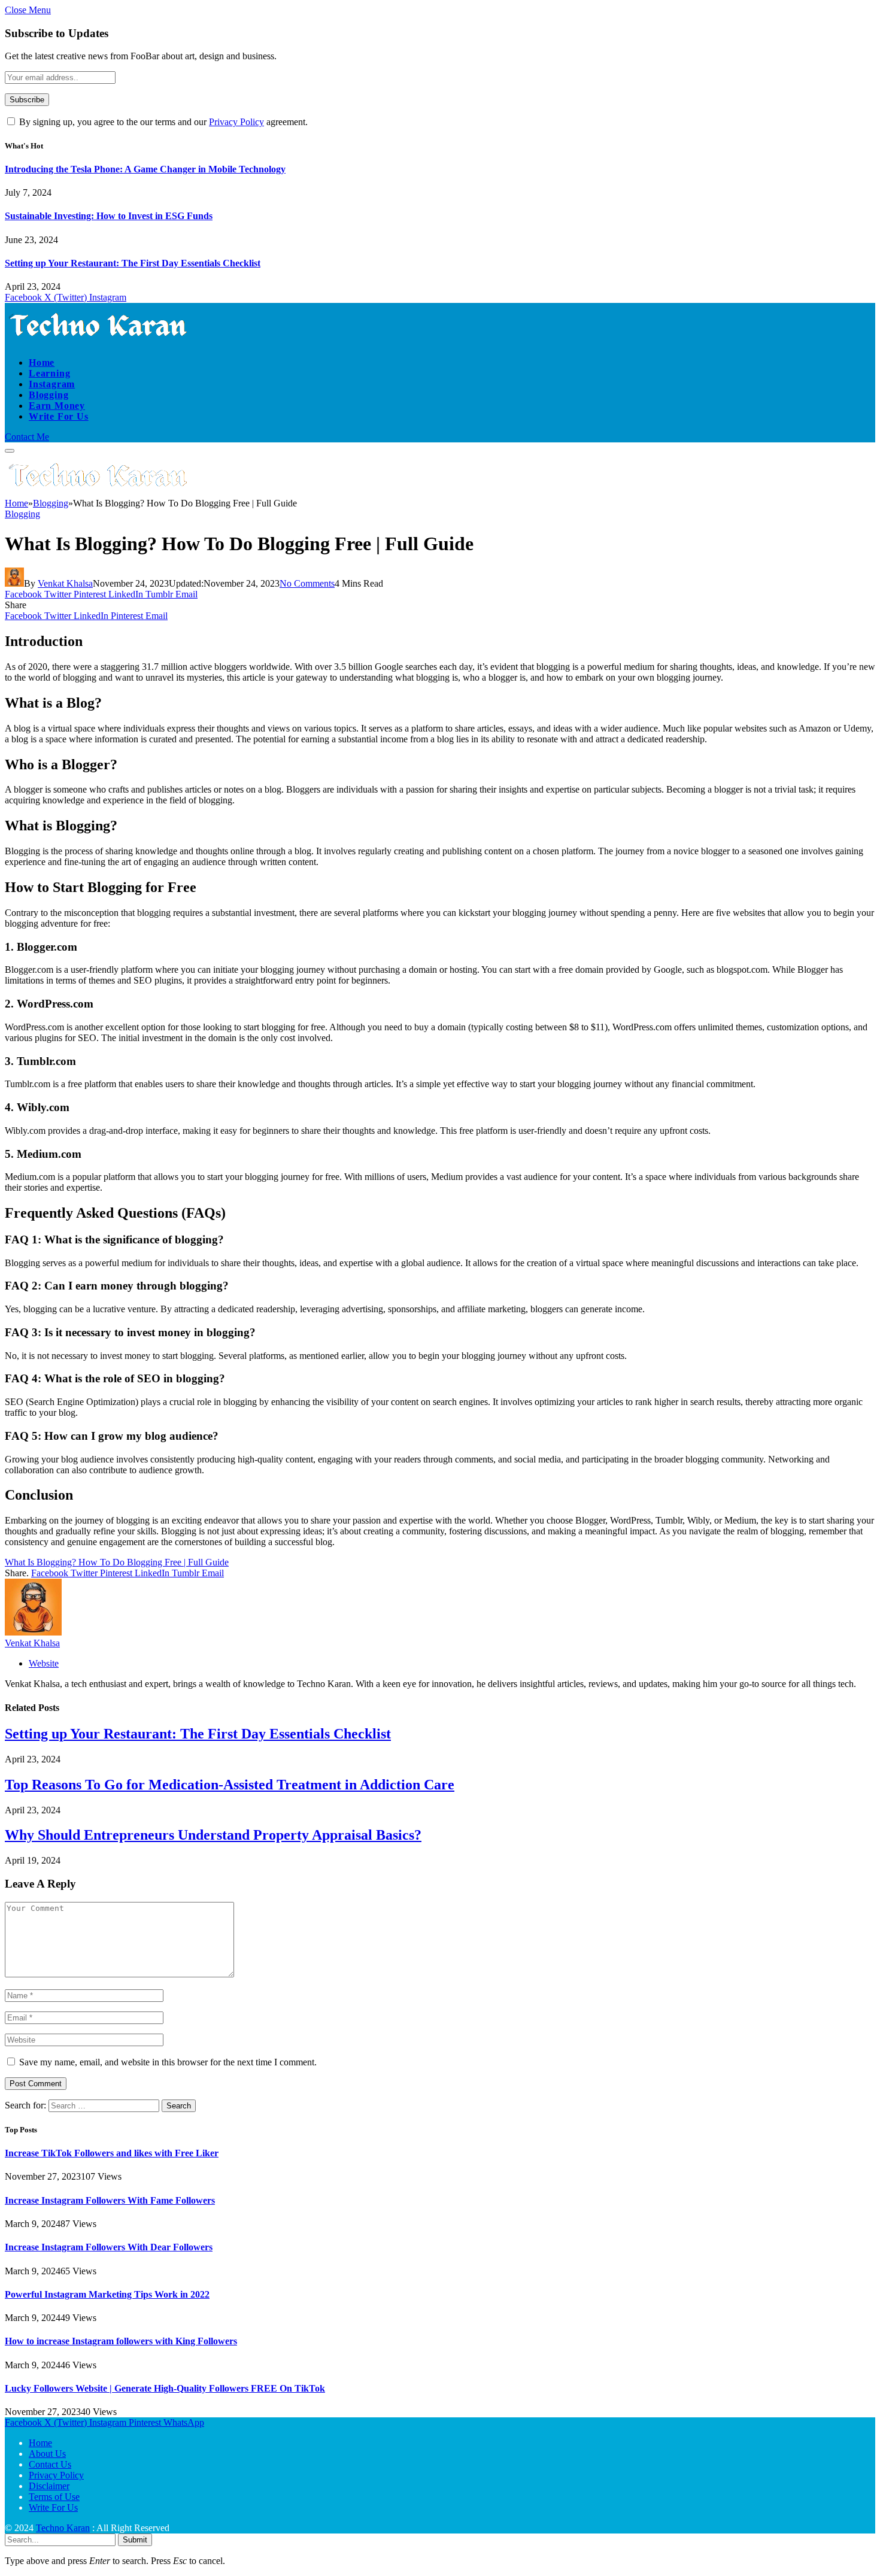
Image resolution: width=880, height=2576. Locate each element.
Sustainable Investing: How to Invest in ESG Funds (109, 216)
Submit (135, 2540)
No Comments (307, 583)
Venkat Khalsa (65, 583)
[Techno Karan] (100, 342)
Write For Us (59, 416)
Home (42, 362)
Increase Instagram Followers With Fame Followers (110, 2200)
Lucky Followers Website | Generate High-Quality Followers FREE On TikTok (165, 2388)
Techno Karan (63, 2528)
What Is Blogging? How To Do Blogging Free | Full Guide (117, 1562)
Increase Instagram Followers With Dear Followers (109, 2247)
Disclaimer (49, 2486)
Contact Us (50, 2464)
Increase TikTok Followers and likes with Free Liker (112, 2153)
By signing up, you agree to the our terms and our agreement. (162, 122)
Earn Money (57, 406)
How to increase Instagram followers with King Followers (121, 2341)
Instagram (52, 384)
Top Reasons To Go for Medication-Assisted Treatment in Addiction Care (230, 1785)
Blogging (48, 395)
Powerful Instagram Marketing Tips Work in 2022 (107, 2294)
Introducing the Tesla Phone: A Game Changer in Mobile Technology (145, 169)
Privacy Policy (236, 122)
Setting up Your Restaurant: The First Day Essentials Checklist (133, 263)
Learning (49, 373)
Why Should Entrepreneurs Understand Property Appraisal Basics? (213, 1835)
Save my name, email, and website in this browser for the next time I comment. (168, 2062)
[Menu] (10, 451)
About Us (47, 2454)
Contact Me (27, 437)
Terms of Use (54, 2497)
